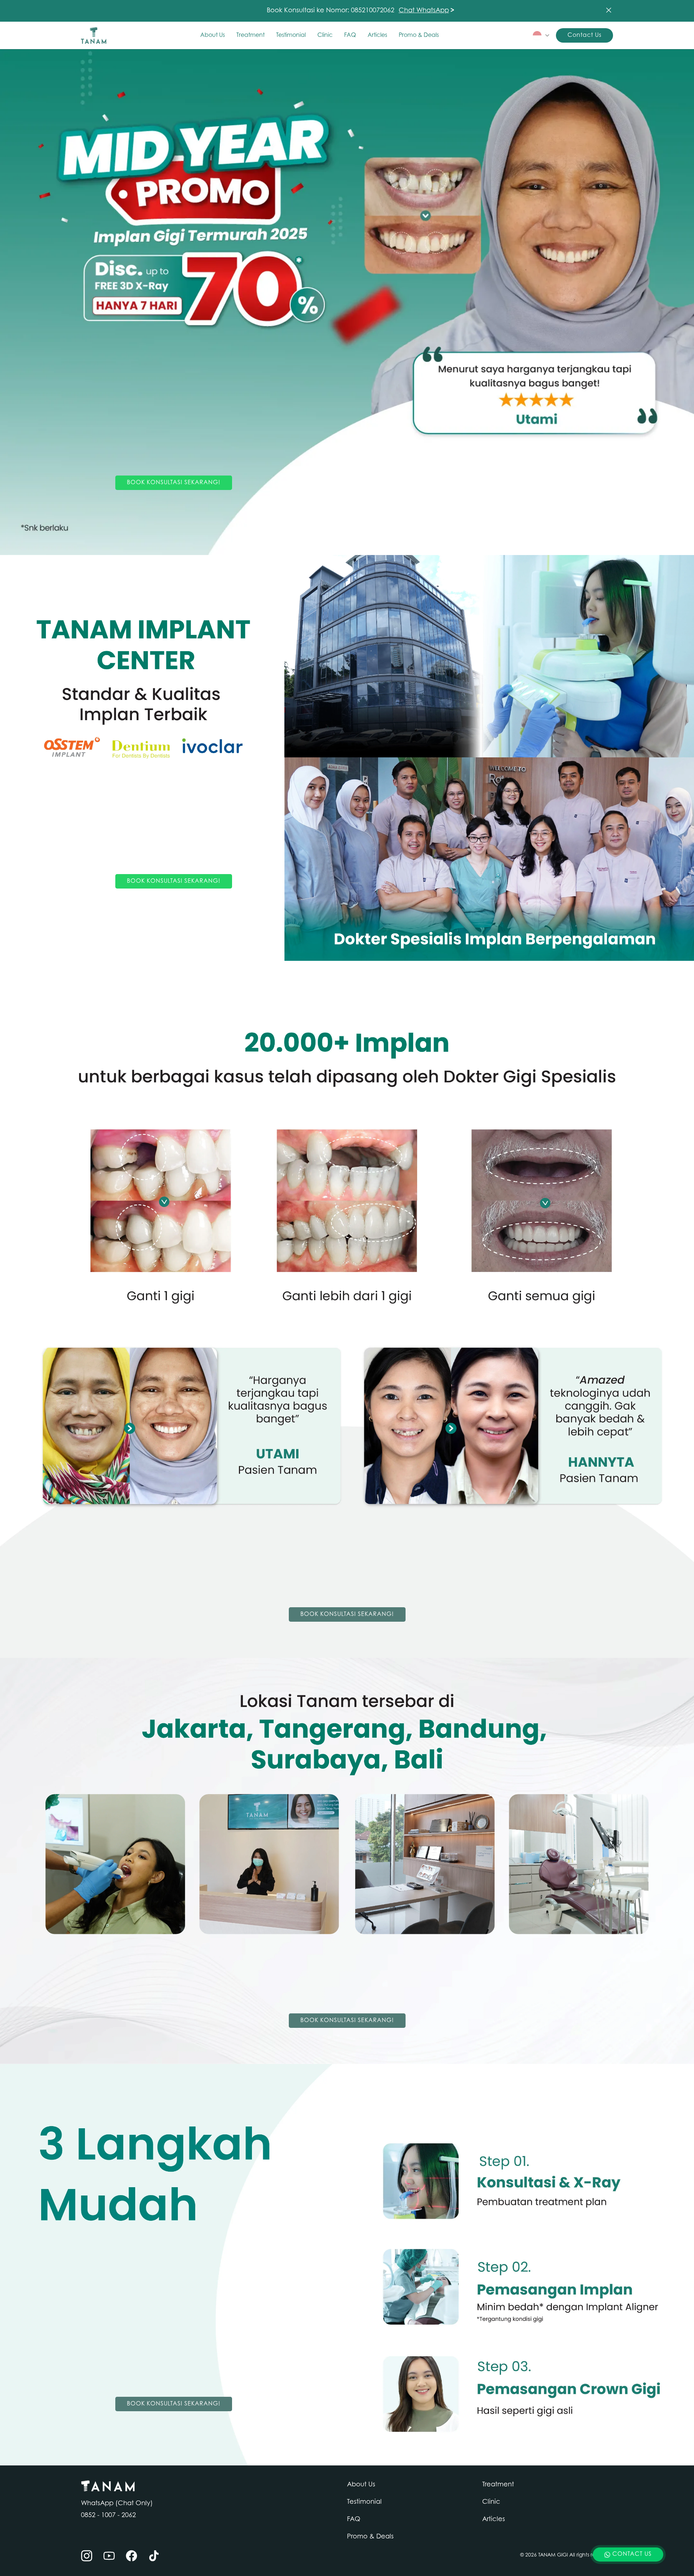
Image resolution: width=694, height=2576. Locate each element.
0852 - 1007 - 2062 (108, 2516)
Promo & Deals (419, 35)
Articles (377, 35)
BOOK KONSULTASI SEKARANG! (174, 483)
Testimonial (291, 35)
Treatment (250, 35)
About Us (213, 35)
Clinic (325, 35)
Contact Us (584, 35)
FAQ (350, 35)
